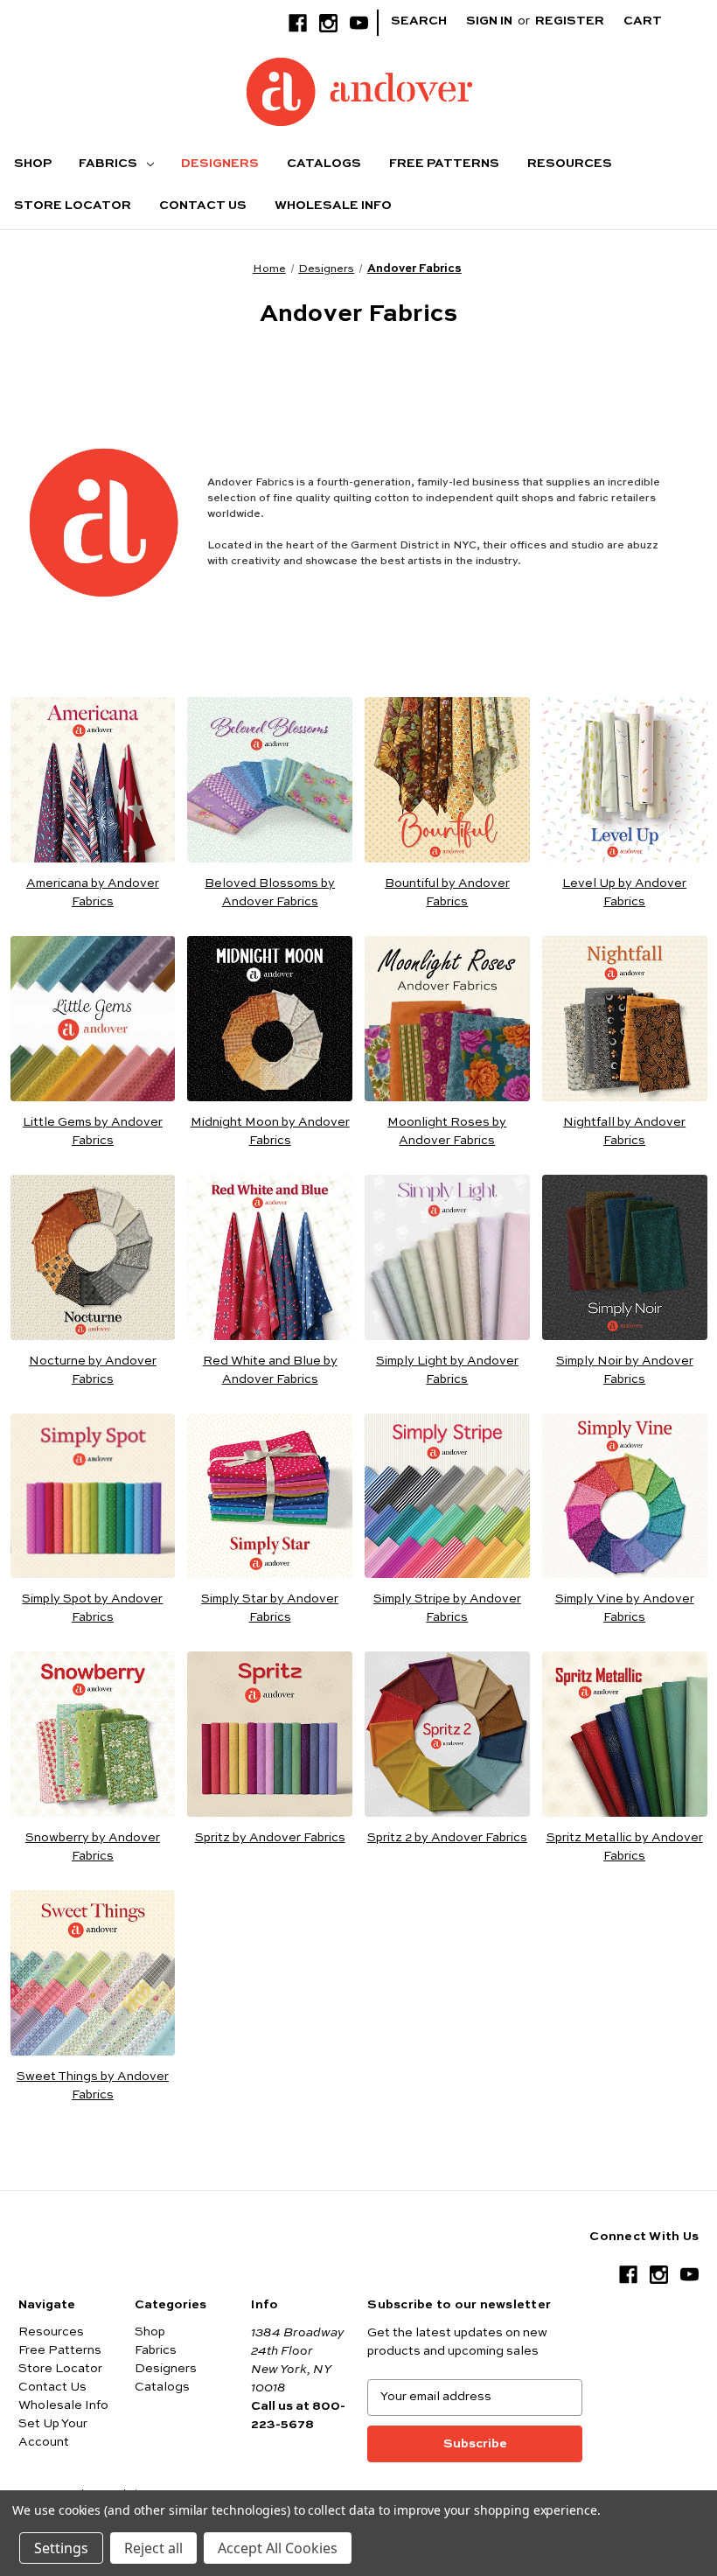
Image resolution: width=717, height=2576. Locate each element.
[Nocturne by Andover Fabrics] (93, 1257)
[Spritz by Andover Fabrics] (270, 1734)
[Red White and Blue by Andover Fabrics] (270, 1257)
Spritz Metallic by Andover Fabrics (625, 1847)
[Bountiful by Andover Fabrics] (447, 780)
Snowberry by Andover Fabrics (93, 1847)
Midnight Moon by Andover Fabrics (270, 1131)
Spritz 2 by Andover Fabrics (447, 1838)
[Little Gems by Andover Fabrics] (93, 1019)
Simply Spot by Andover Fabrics (92, 1608)
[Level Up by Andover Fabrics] (625, 780)
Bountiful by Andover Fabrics (447, 893)
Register (570, 21)
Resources (570, 164)
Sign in (489, 21)
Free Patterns (444, 164)
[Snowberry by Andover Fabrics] (93, 1734)
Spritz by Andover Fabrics (270, 1838)
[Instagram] (328, 23)
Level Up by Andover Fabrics (624, 893)
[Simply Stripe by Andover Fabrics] (447, 1496)
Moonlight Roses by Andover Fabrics (447, 1131)
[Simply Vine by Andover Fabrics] (625, 1496)
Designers (220, 164)
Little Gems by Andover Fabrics (93, 1131)
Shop (33, 164)
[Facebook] (298, 23)
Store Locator (73, 206)
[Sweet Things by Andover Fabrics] (93, 1973)
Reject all (153, 2548)
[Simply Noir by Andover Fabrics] (625, 1257)
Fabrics (109, 164)
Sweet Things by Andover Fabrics (93, 2086)
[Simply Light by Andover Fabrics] (447, 1257)
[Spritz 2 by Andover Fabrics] (447, 1734)
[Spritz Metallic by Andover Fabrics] (625, 1734)
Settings (61, 2548)
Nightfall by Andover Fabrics (624, 1131)
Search (419, 21)
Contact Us (203, 206)
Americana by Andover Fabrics (93, 893)
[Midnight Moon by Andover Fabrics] (270, 1019)
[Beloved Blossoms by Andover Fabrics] (270, 780)
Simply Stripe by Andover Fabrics (447, 1608)
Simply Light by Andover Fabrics (447, 1370)
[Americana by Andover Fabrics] (93, 780)
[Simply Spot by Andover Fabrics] (93, 1496)
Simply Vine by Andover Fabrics (625, 1608)
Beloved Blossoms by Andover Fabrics (270, 893)
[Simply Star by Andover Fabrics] (270, 1496)
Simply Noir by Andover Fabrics (625, 1370)
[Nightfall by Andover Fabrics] (625, 1019)
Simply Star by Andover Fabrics (270, 1608)
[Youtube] (359, 23)
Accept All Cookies (278, 2548)
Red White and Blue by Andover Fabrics (270, 1370)
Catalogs (324, 164)
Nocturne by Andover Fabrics (93, 1370)
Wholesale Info (333, 206)
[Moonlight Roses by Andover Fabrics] (447, 1019)
